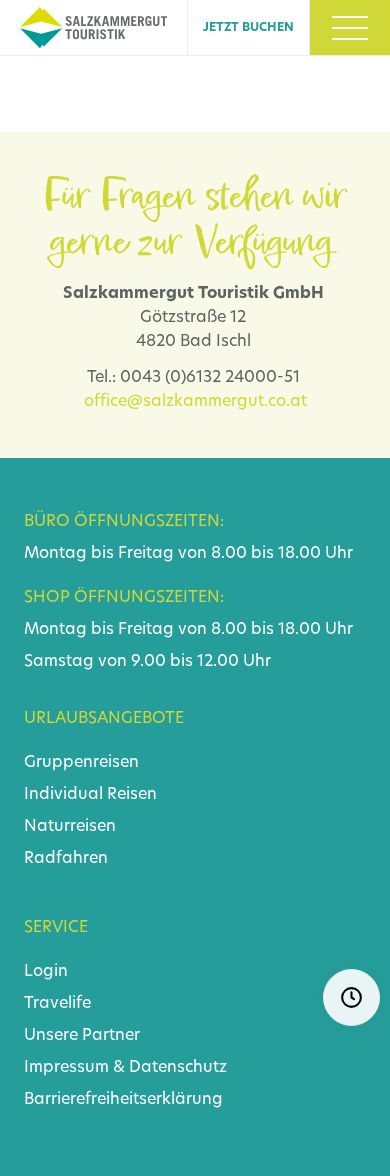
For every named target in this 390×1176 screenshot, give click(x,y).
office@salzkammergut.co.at (195, 402)
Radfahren (66, 859)
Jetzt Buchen (248, 28)
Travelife (57, 1004)
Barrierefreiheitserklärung (123, 1100)
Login (46, 972)
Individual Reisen (90, 795)
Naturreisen (70, 827)
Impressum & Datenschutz (125, 1068)
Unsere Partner (82, 1036)
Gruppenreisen (81, 763)
